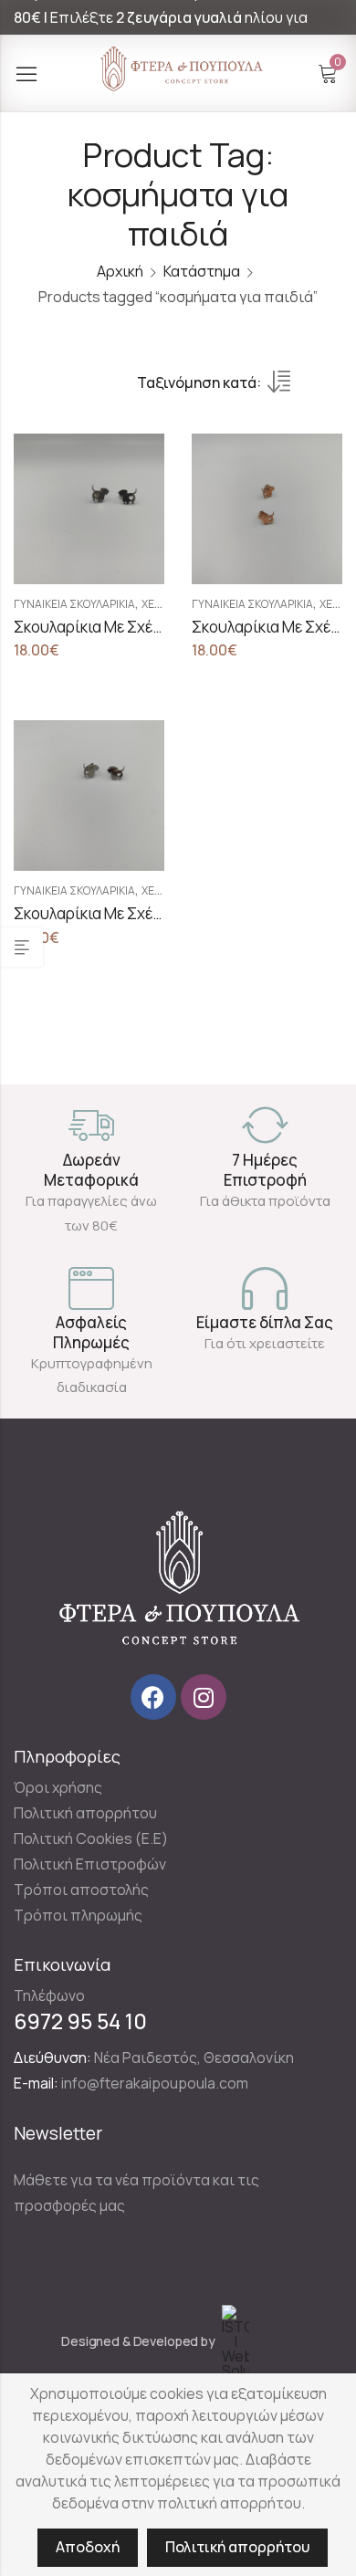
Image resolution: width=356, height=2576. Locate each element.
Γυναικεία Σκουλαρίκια (74, 604)
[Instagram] (204, 1697)
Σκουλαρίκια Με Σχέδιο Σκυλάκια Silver (149, 913)
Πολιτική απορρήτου (237, 2547)
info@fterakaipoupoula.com (155, 2083)
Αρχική (120, 271)
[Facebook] (153, 1697)
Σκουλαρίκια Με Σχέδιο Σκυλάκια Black (147, 627)
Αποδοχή (88, 2547)
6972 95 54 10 (80, 2021)
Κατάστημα (202, 271)
